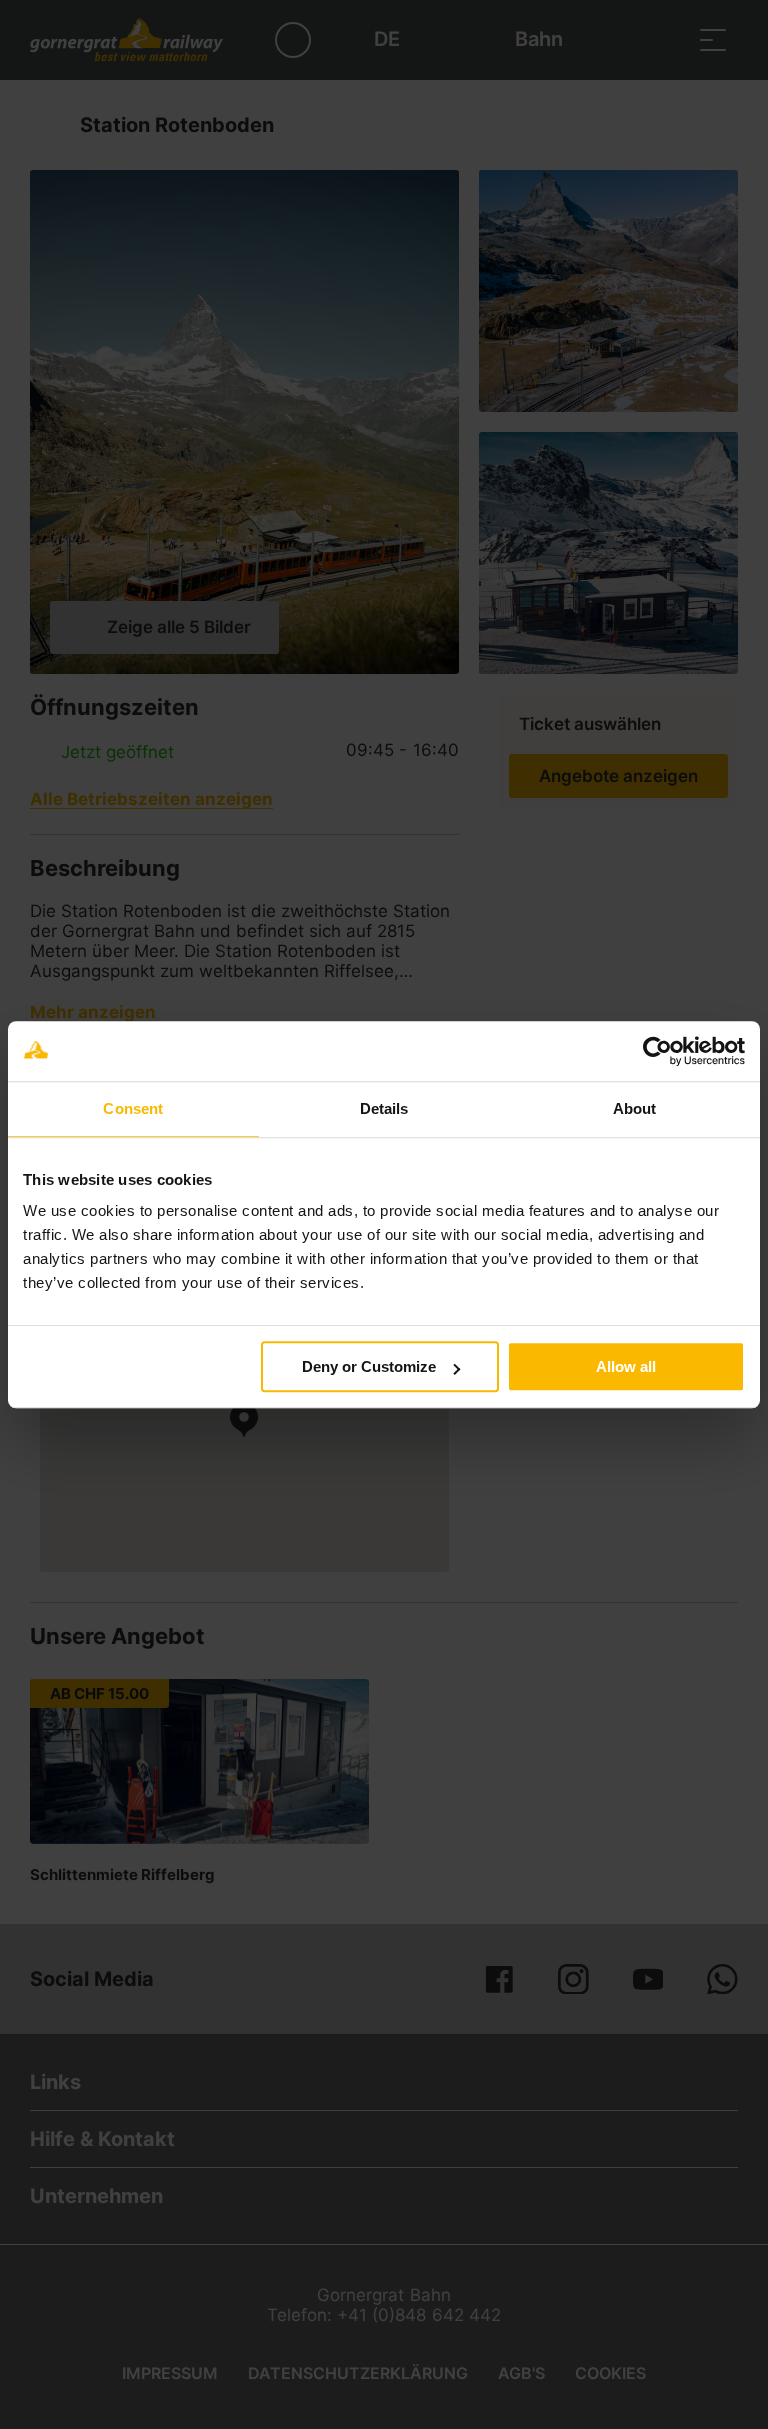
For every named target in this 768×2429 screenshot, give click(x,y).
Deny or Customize (369, 1366)
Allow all (626, 1366)
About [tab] (635, 1108)
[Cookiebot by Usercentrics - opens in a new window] (657, 1051)
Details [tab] (384, 1108)
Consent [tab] (133, 1108)
